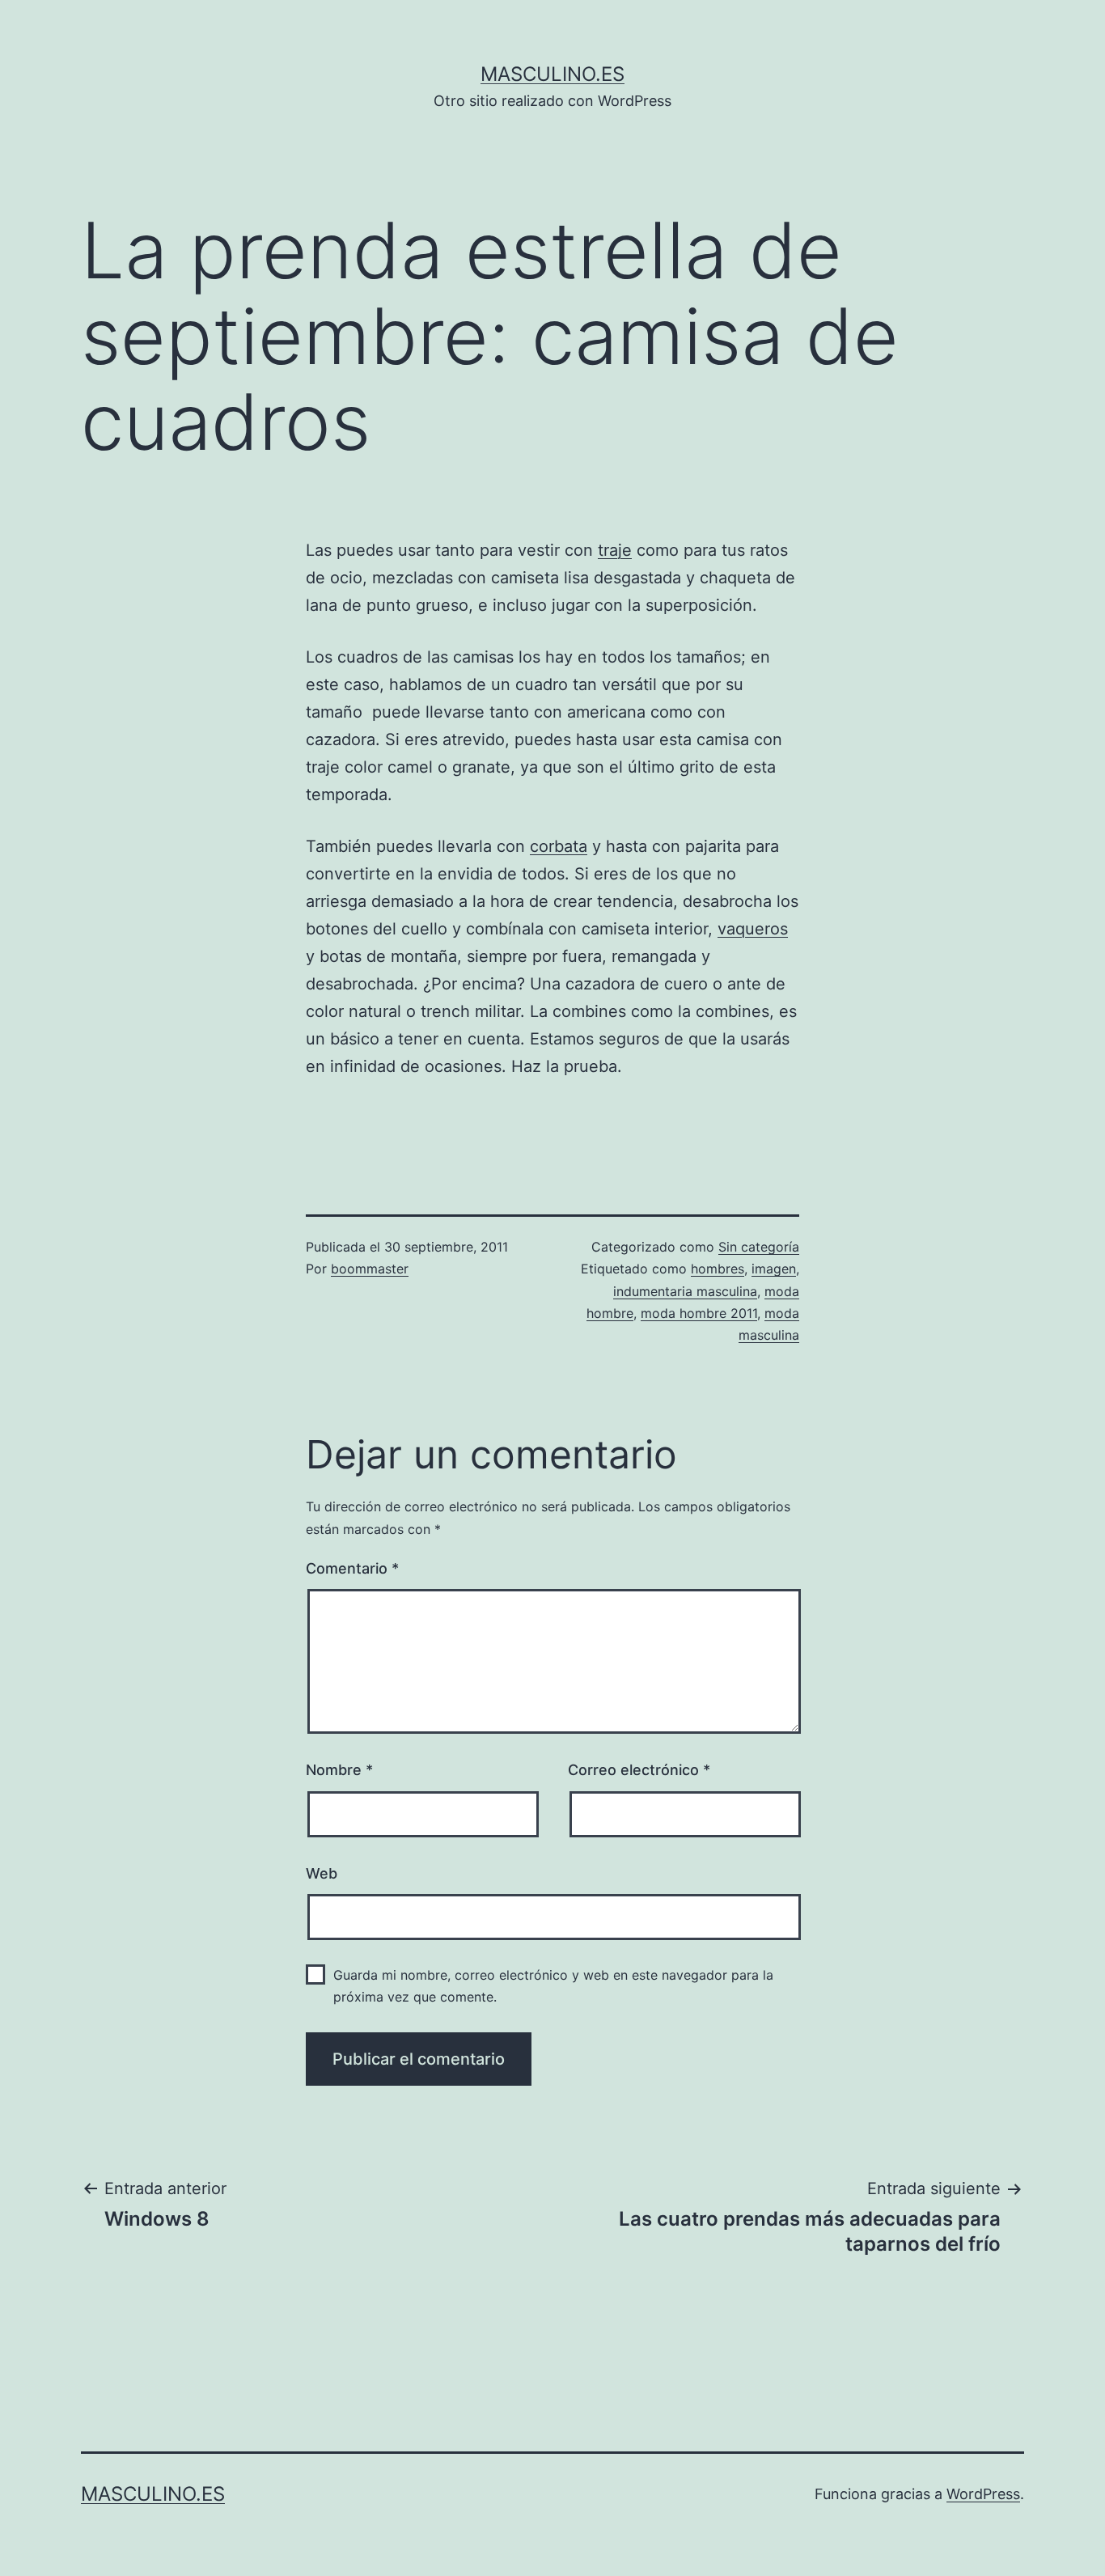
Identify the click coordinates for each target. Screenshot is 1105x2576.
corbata (559, 846)
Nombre (339, 1770)
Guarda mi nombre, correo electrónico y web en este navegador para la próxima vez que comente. (553, 1986)
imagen (774, 1269)
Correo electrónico (639, 1770)
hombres (718, 1269)
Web (322, 1873)
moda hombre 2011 (699, 1313)
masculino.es (552, 74)
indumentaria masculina (685, 1291)
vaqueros (753, 929)
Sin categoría (759, 1247)
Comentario (352, 1568)
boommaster (370, 1269)
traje (615, 550)
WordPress (983, 2494)
